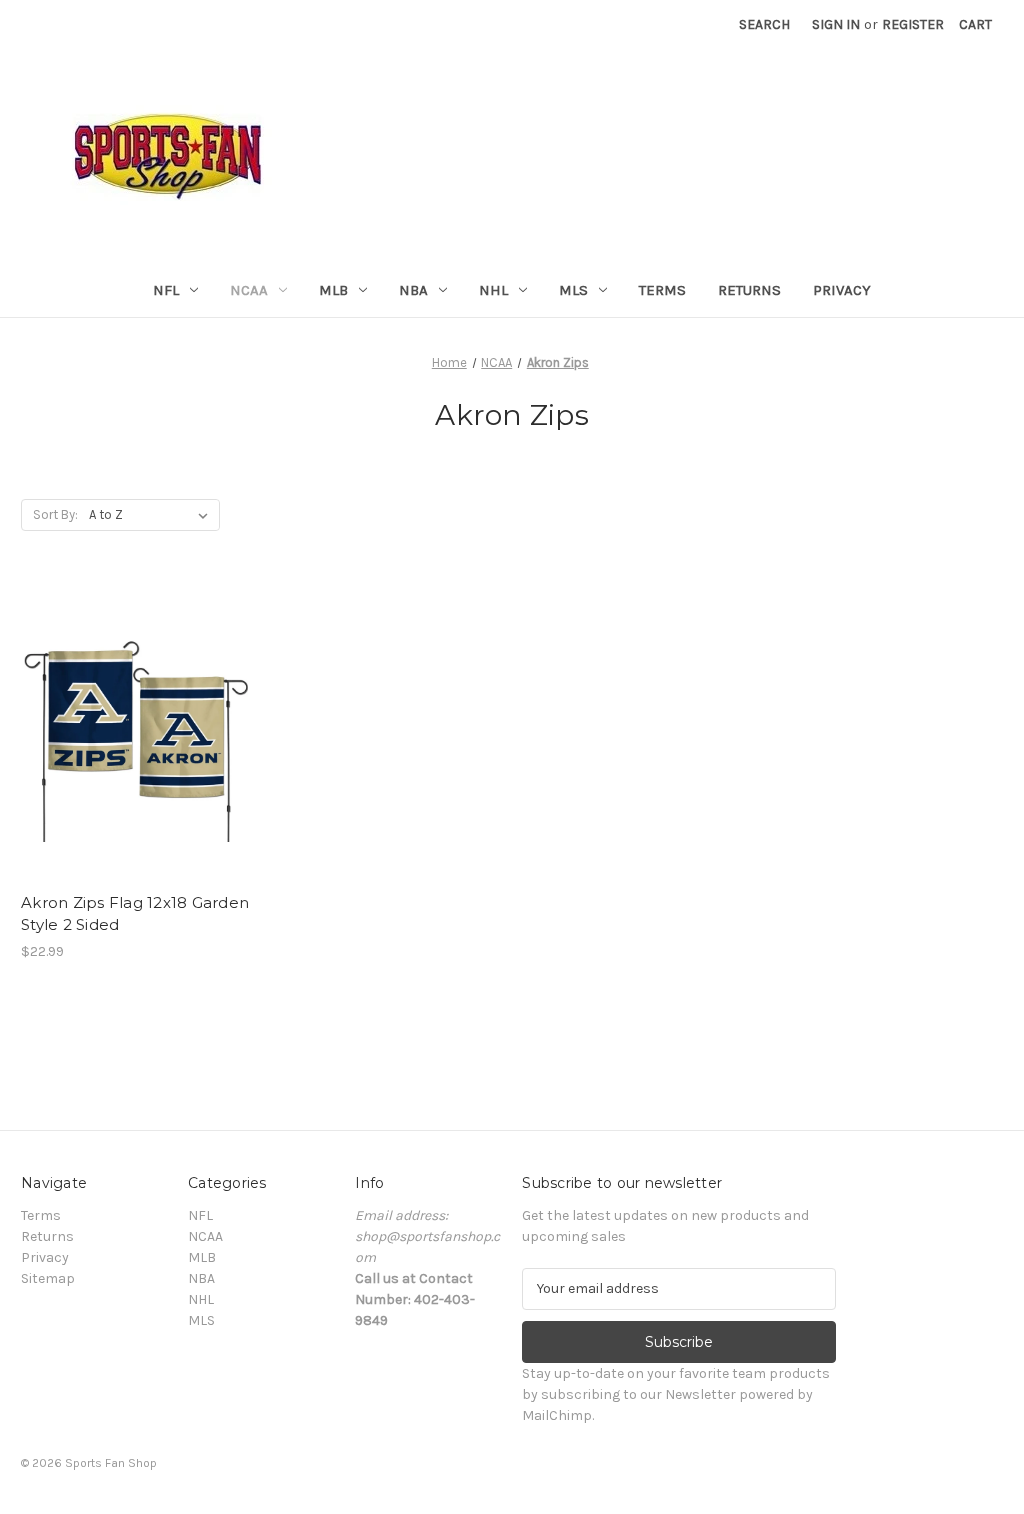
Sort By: (55, 514)
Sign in (836, 24)
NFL (166, 290)
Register (913, 24)
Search (764, 24)
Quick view (134, 713)
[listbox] (152, 515)
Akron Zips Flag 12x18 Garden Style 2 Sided (135, 914)
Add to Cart (135, 748)
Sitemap (48, 1278)
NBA (413, 290)
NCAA (249, 290)
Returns (749, 290)
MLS (573, 290)
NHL (493, 290)
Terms (662, 290)
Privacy (842, 290)
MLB (333, 290)
